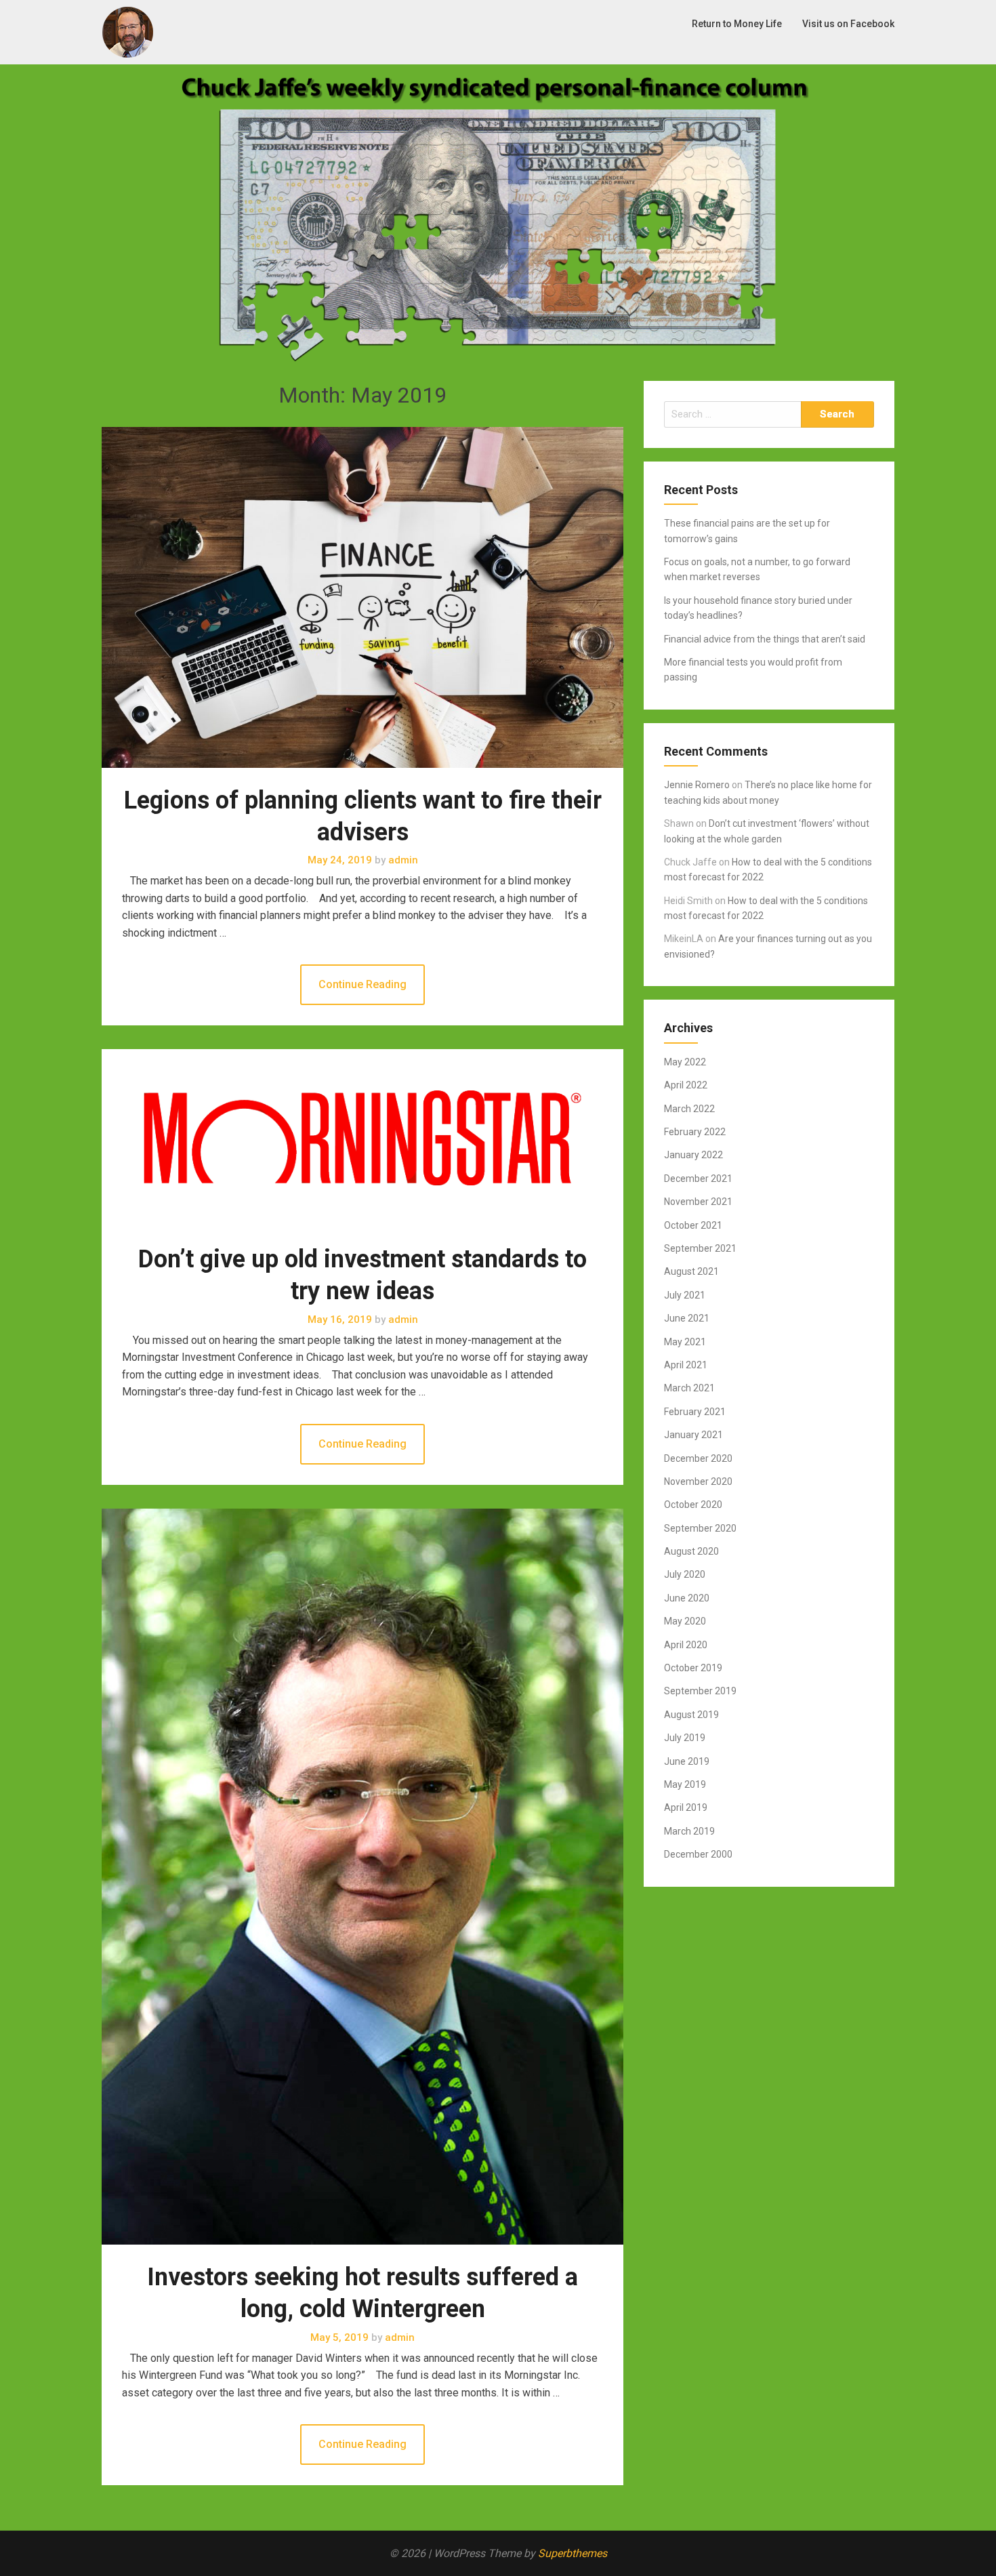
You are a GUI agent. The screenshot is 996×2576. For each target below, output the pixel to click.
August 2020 (691, 1551)
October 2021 (693, 1225)
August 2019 (691, 1715)
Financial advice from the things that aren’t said (765, 639)
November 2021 (698, 1202)
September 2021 (700, 1248)
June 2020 (687, 1598)
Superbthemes (573, 2553)
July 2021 (685, 1295)
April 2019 (686, 1807)
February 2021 (695, 1412)
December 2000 (698, 1854)
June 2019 (687, 1761)
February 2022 (695, 1132)
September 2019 (700, 1691)
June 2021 (687, 1318)
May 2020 (685, 1621)
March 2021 (689, 1388)
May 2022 (685, 1062)
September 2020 (700, 1528)
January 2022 (693, 1155)
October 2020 (693, 1505)
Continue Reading (362, 984)
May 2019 (685, 1784)
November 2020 (698, 1481)
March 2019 (689, 1831)
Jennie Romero (697, 785)
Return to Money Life (737, 24)
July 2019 (685, 1738)
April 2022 (686, 1085)
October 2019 (693, 1668)
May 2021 (685, 1342)
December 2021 (698, 1179)
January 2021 (693, 1435)
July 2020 (685, 1574)
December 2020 (698, 1458)
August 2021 (691, 1271)
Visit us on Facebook (848, 24)
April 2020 (686, 1645)
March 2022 (689, 1109)
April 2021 (686, 1365)
